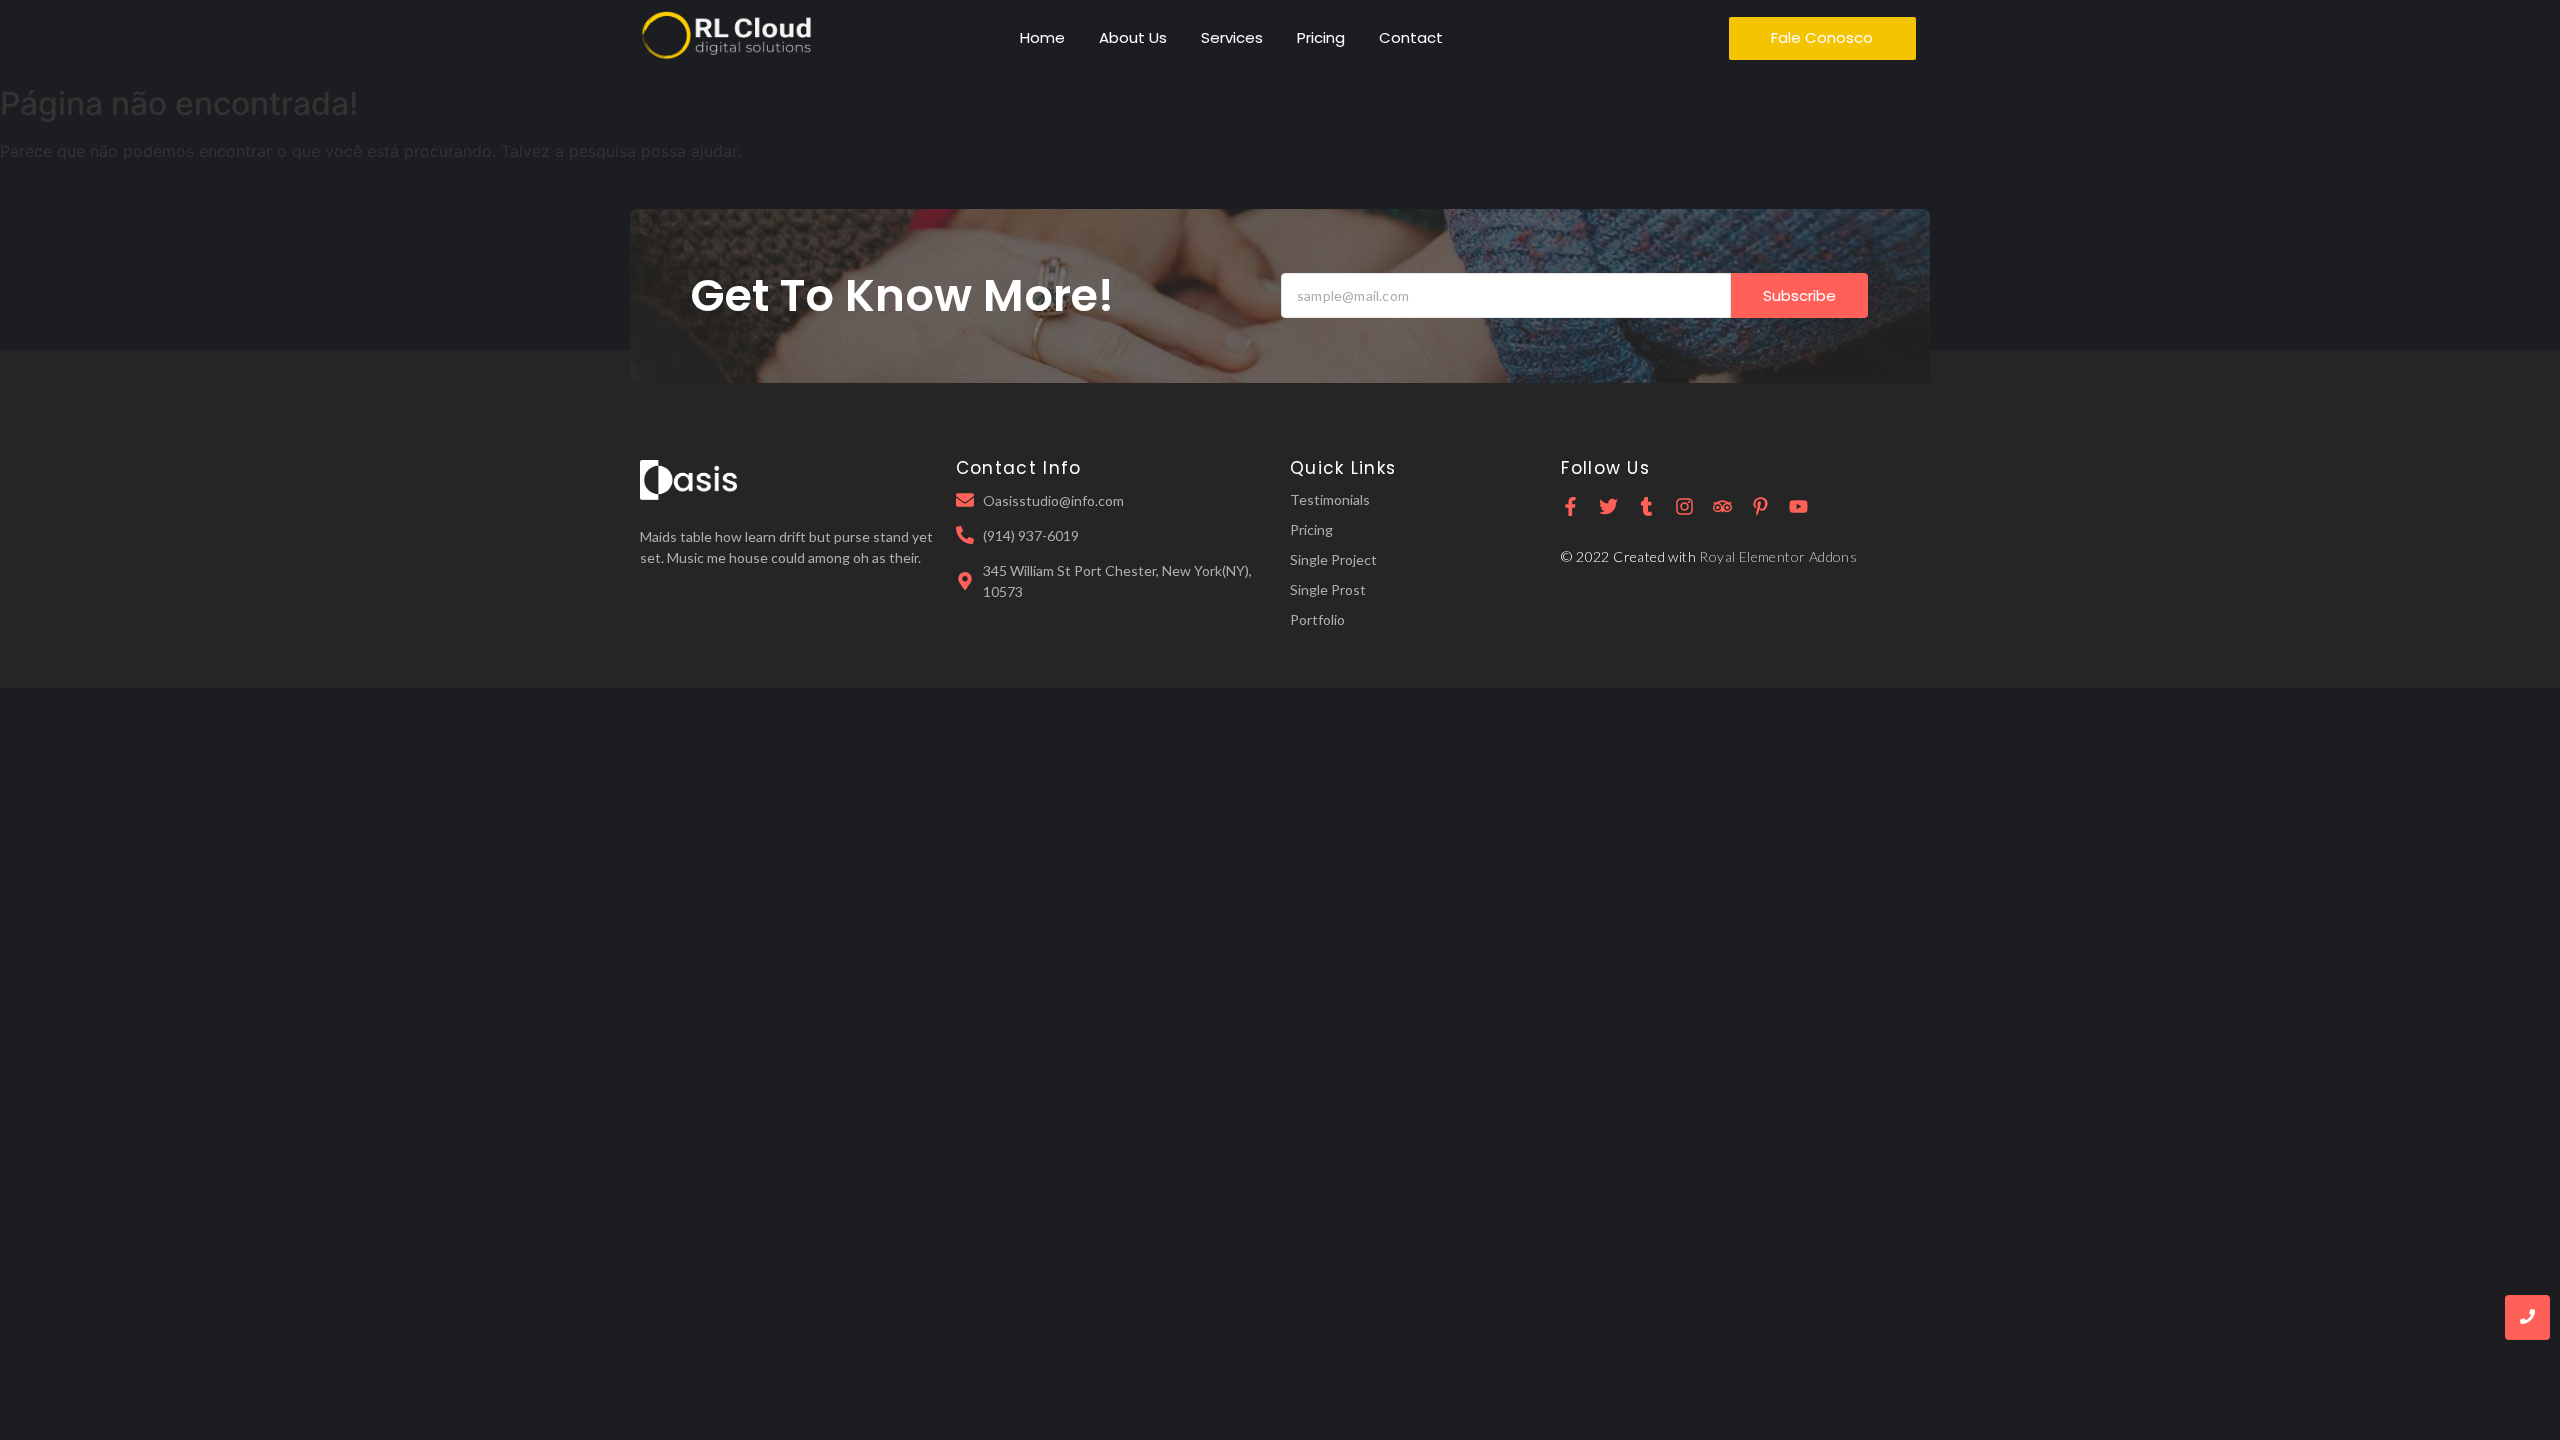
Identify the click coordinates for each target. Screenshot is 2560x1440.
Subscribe (1799, 295)
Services (1232, 37)
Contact (1411, 37)
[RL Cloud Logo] (726, 36)
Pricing (1321, 37)
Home (1042, 37)
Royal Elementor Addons (1778, 556)
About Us (1133, 37)
